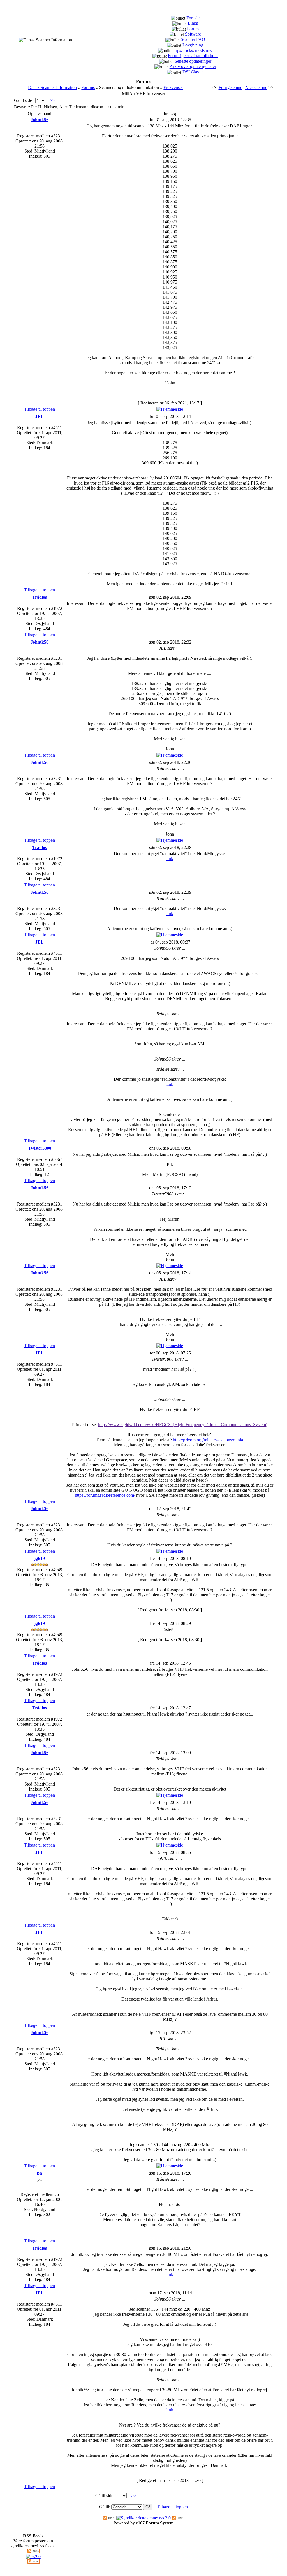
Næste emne (256, 87)
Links (193, 23)
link (170, 859)
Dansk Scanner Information (52, 87)
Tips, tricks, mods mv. (193, 50)
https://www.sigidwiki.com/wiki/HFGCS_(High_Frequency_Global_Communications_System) (183, 1425)
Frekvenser (173, 87)
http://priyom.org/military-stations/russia (208, 1440)
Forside (193, 18)
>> (52, 100)
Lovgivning (193, 45)
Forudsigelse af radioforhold (193, 56)
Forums (88, 87)
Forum (193, 29)
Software (193, 34)
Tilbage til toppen (40, 409)
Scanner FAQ (193, 39)
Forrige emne (230, 87)
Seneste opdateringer (193, 61)
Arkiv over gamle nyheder (193, 66)
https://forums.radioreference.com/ (105, 1495)
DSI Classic (193, 72)
